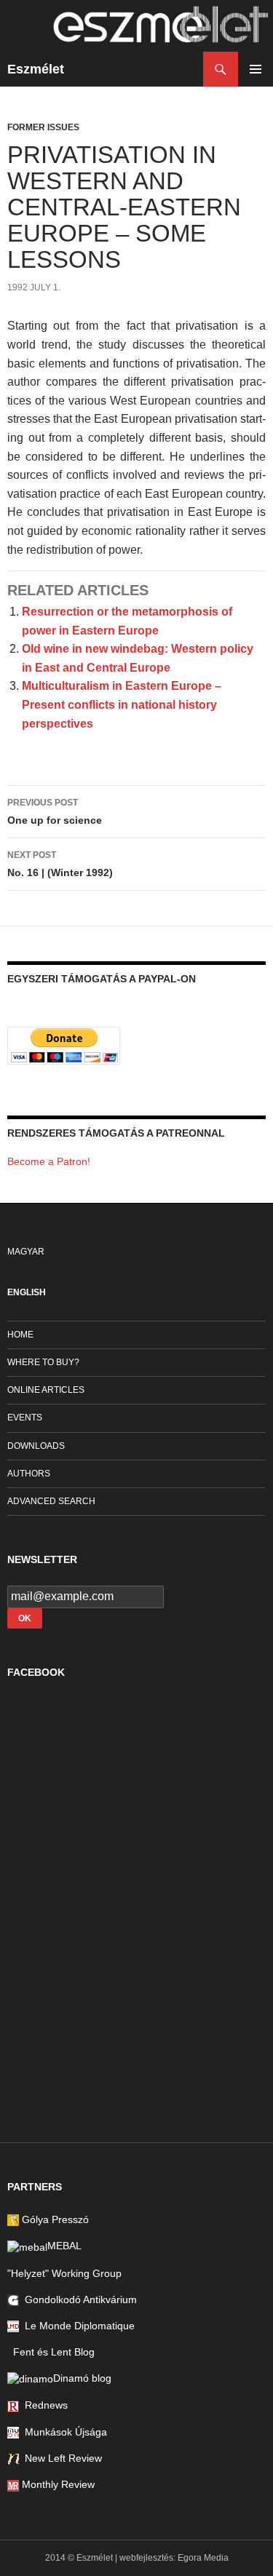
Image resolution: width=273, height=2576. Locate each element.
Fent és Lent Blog (51, 2352)
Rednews (43, 2405)
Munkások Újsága (63, 2432)
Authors (29, 1474)
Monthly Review (57, 2484)
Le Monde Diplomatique (77, 2326)
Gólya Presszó (54, 2219)
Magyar (26, 1252)
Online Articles (46, 1390)
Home (20, 1335)
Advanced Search (51, 1501)
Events (25, 1418)
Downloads (36, 1446)
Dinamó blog (82, 2378)
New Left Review (60, 2458)
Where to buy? (43, 1362)
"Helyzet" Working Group (64, 2273)
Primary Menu (256, 69)
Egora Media (203, 2558)
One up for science (55, 812)
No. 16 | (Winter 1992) (60, 864)
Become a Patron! (49, 1161)
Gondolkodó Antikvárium (78, 2299)
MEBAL (64, 2246)
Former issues (43, 127)
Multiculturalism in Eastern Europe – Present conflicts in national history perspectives (122, 704)
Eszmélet (36, 69)
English (27, 1292)
